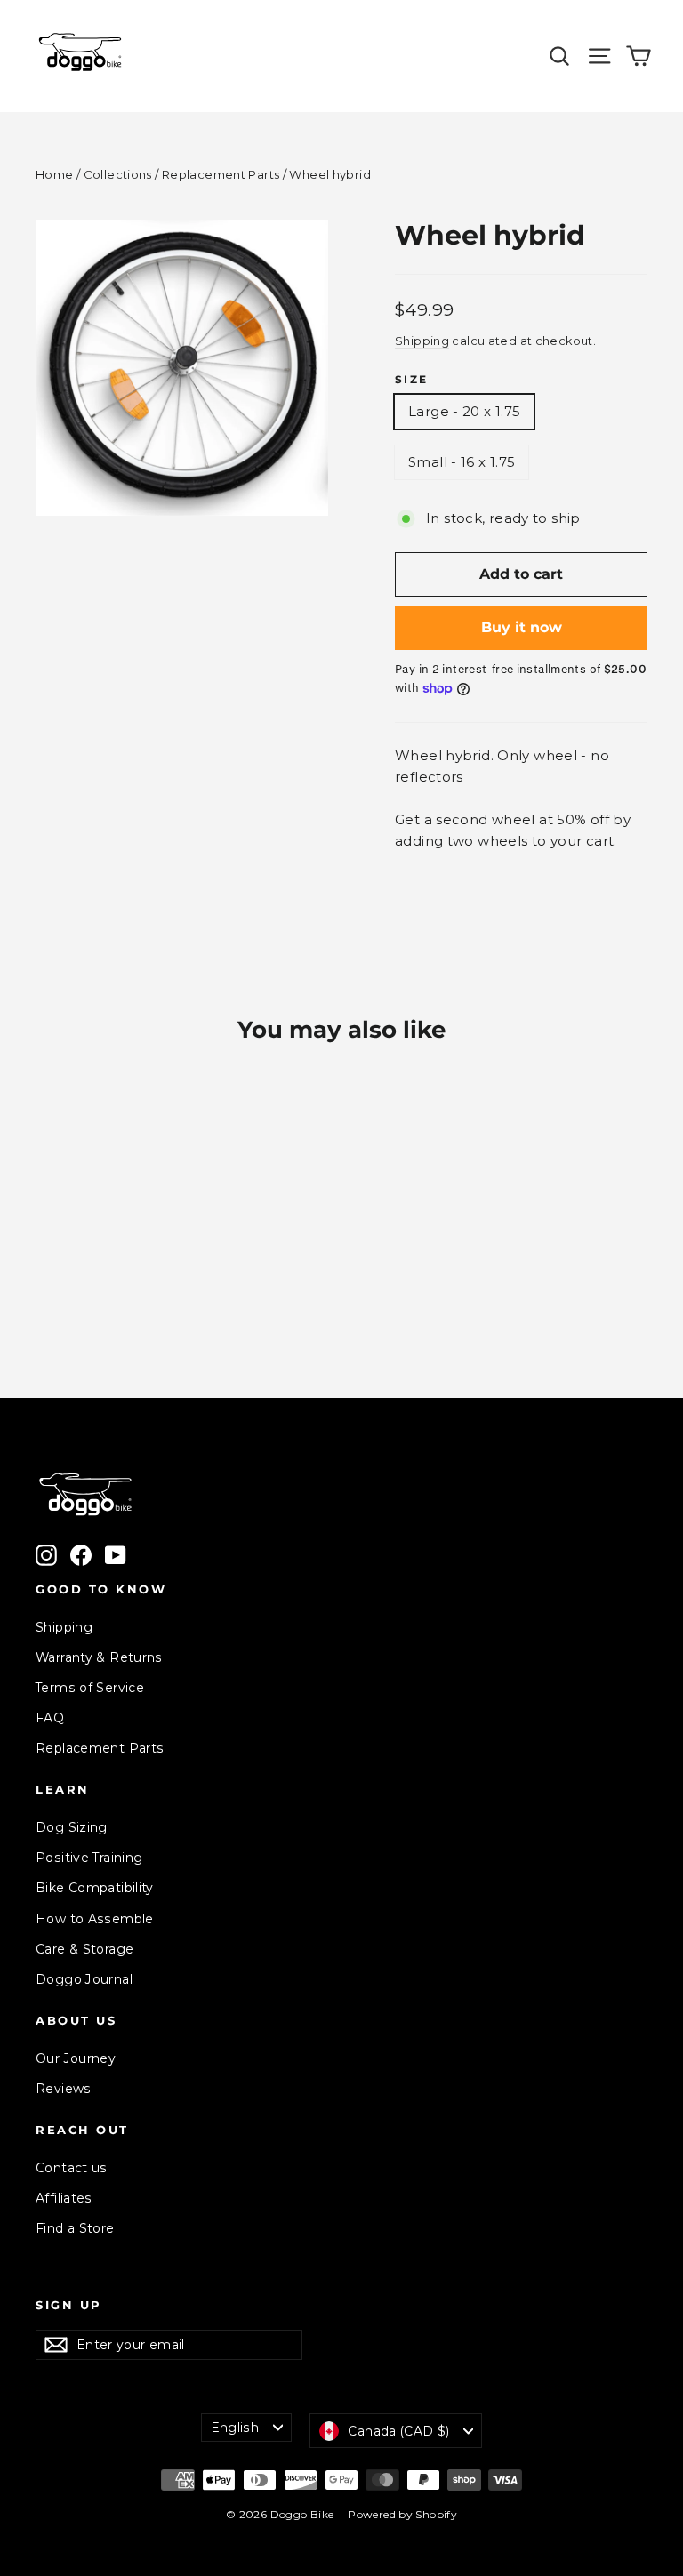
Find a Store (75, 2228)
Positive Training (89, 1858)
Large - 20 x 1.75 (464, 411)
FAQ (50, 1718)
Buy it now (522, 627)
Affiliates (64, 2198)
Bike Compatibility (95, 1888)
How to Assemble (95, 1919)
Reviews (64, 2089)
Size (412, 380)
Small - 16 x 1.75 (462, 462)
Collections (118, 174)
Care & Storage (84, 1949)
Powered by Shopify (402, 2514)
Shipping (422, 341)
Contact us (72, 2168)
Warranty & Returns (99, 1657)
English (235, 2428)
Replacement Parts (221, 174)
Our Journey (76, 2058)
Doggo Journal (84, 1979)
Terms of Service (90, 1688)
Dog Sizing (72, 1827)
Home (55, 174)
